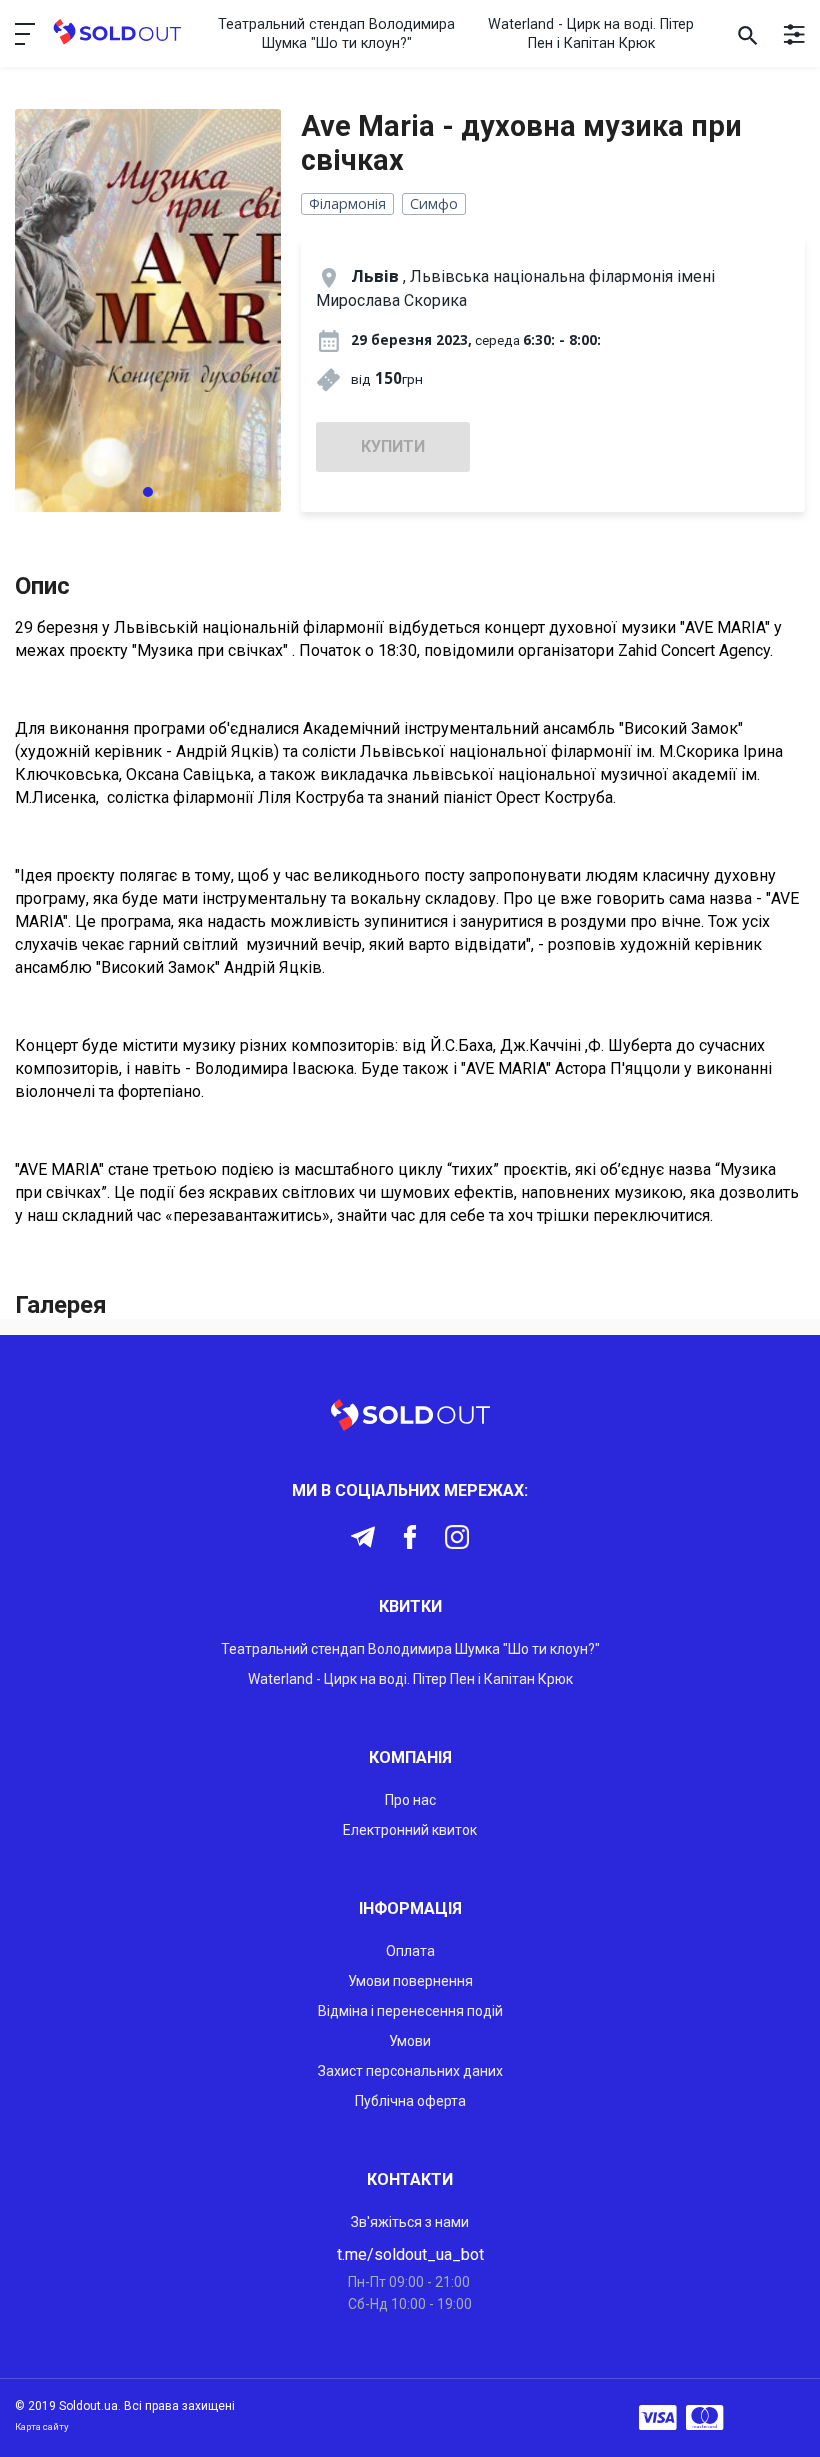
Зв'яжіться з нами (410, 2222)
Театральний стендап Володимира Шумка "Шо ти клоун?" (336, 34)
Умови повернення (410, 1981)
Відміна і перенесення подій (410, 2011)
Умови (410, 2041)
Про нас (410, 1800)
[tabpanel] (148, 310)
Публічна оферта (410, 2101)
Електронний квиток (410, 1830)
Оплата (410, 1951)
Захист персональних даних (410, 2071)
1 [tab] (148, 492)
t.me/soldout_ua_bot (410, 2254)
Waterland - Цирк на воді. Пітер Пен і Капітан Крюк (591, 34)
